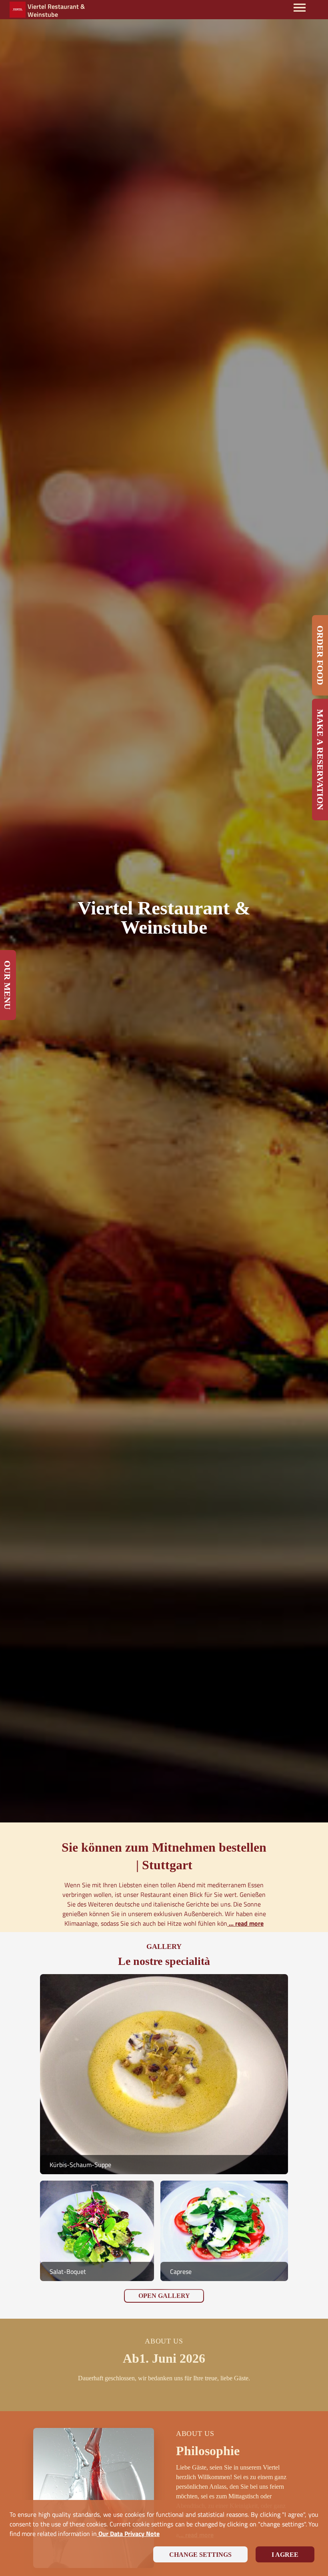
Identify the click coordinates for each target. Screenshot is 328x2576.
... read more (245, 1923)
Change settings (200, 2555)
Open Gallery (164, 2296)
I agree (285, 2555)
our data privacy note (128, 2534)
